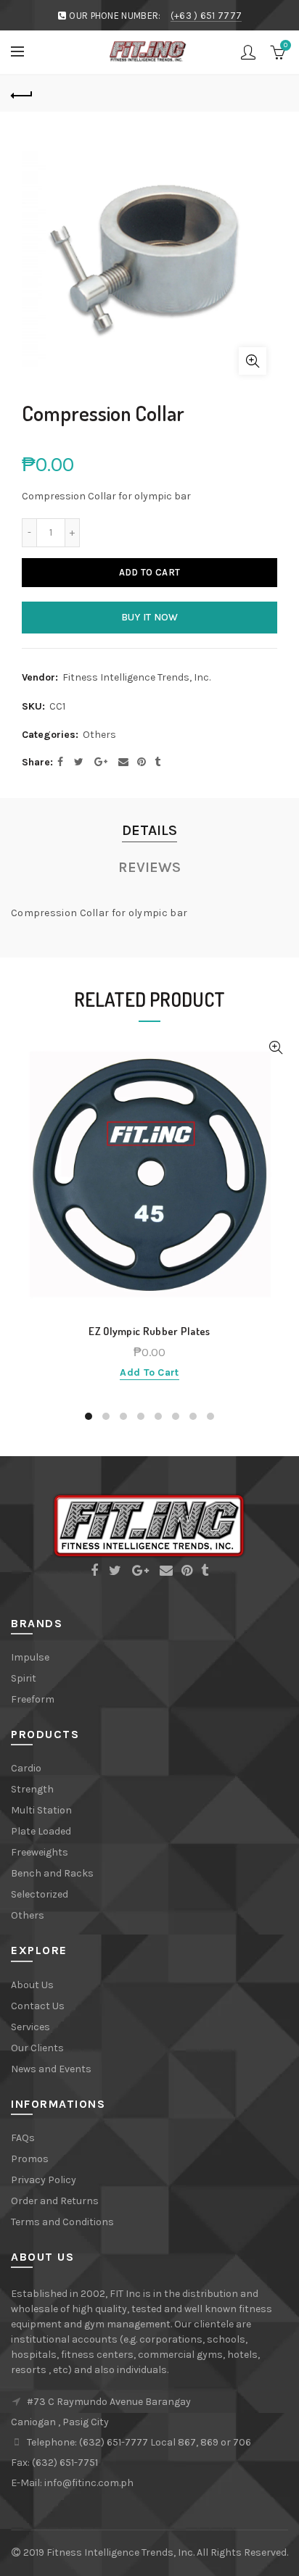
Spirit (24, 1678)
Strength (32, 1789)
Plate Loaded (41, 1831)
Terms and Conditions (62, 2222)
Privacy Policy (44, 2180)
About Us (32, 1985)
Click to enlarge (253, 361)
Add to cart (149, 572)
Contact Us (38, 2006)
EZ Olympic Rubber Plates (149, 1331)
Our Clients (37, 2048)
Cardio (26, 1768)
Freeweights (40, 1852)
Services (30, 2027)
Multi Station (41, 1810)
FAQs (23, 2138)
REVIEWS (149, 867)
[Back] (22, 94)
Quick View (275, 1048)
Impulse (30, 1657)
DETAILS (149, 830)
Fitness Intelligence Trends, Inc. (136, 677)
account (248, 52)
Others (99, 735)
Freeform (33, 1699)
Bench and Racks (52, 1873)
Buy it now (150, 617)
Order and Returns (55, 2201)
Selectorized (40, 1894)
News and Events (51, 2069)
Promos (30, 2159)
